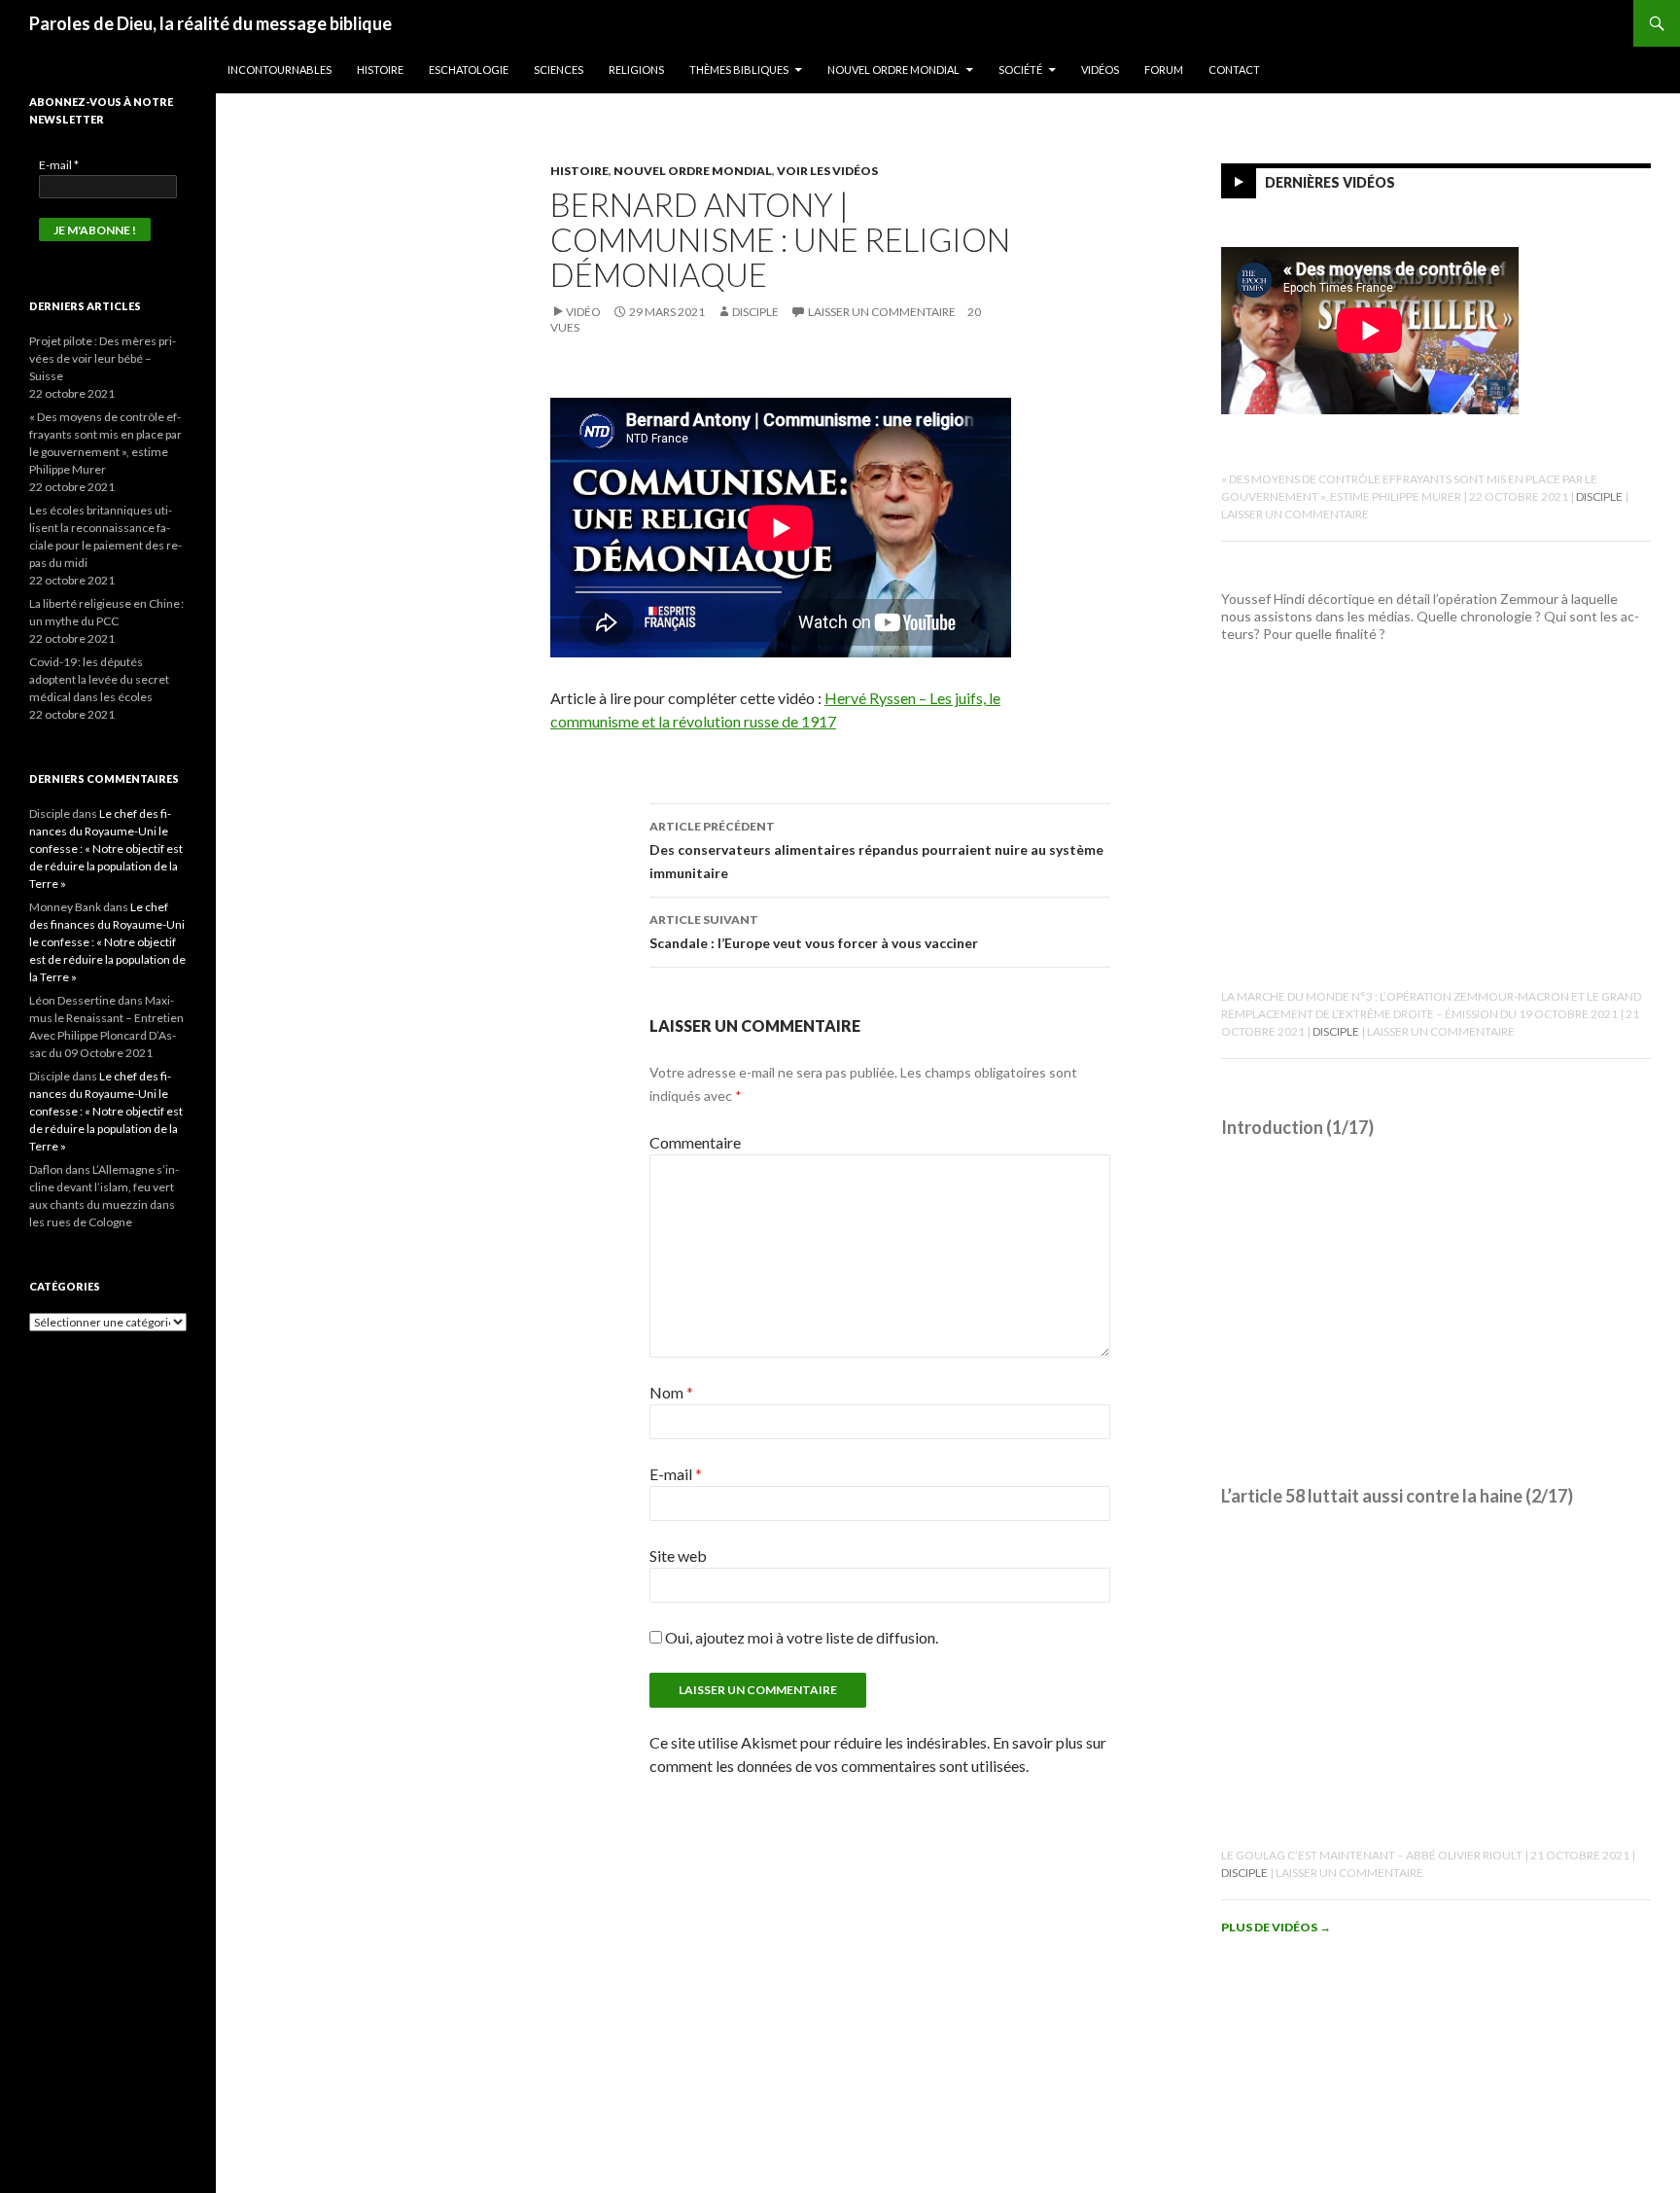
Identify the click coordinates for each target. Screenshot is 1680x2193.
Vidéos (1100, 70)
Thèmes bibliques (739, 70)
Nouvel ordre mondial (893, 70)
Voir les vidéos (827, 171)
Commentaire (695, 1142)
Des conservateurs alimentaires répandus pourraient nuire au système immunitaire (876, 850)
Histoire (380, 70)
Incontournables (280, 70)
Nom (671, 1392)
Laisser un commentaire (882, 312)
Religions (636, 70)
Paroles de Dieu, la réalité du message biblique (210, 23)
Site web (678, 1556)
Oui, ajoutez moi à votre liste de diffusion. (800, 1637)
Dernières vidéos (1330, 182)
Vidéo (583, 312)
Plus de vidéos (1276, 1927)
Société (1020, 70)
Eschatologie (469, 70)
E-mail (676, 1474)
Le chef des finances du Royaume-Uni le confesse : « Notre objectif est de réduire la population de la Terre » (106, 849)
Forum (1164, 70)
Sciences (559, 70)
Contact (1234, 70)
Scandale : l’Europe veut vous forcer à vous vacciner (814, 932)
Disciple (755, 312)
